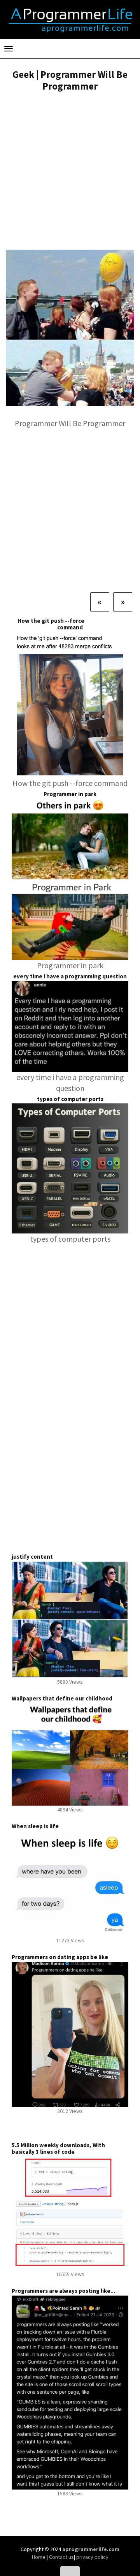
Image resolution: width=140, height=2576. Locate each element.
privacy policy (92, 2557)
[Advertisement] (70, 172)
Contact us (61, 2557)
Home (39, 2557)
